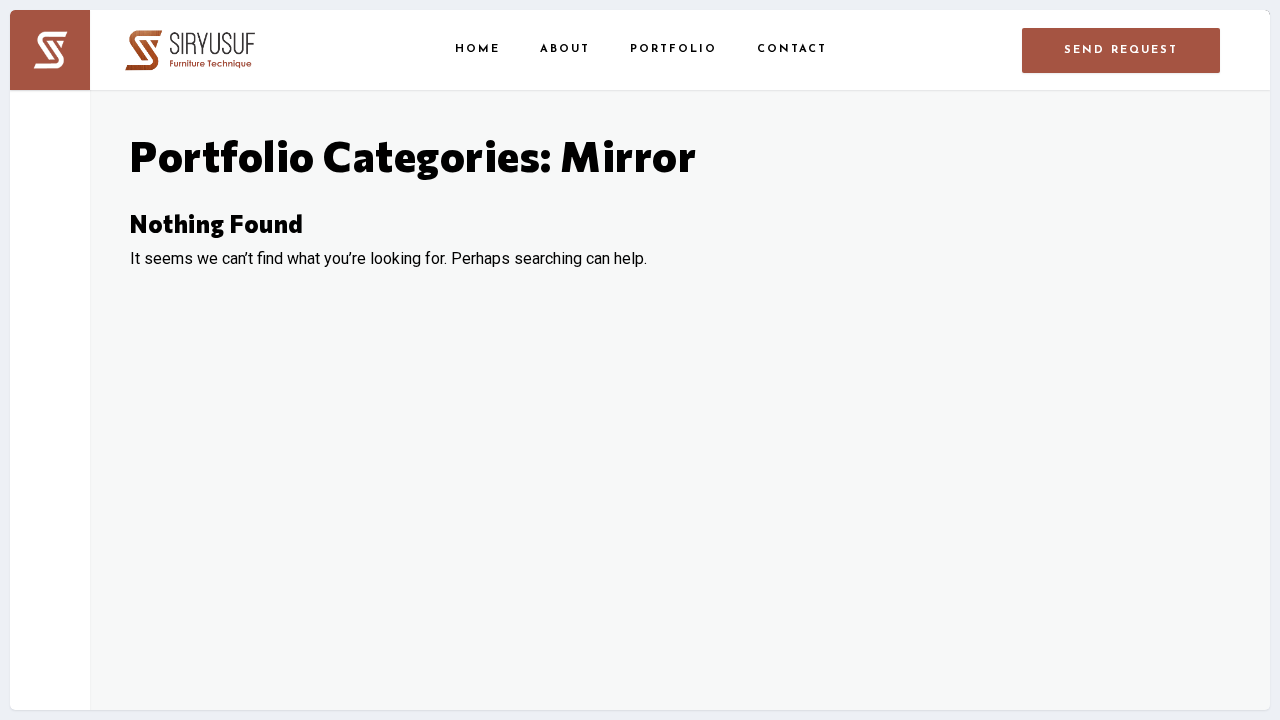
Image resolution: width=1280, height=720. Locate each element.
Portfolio (673, 49)
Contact (792, 49)
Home (477, 49)
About (565, 49)
